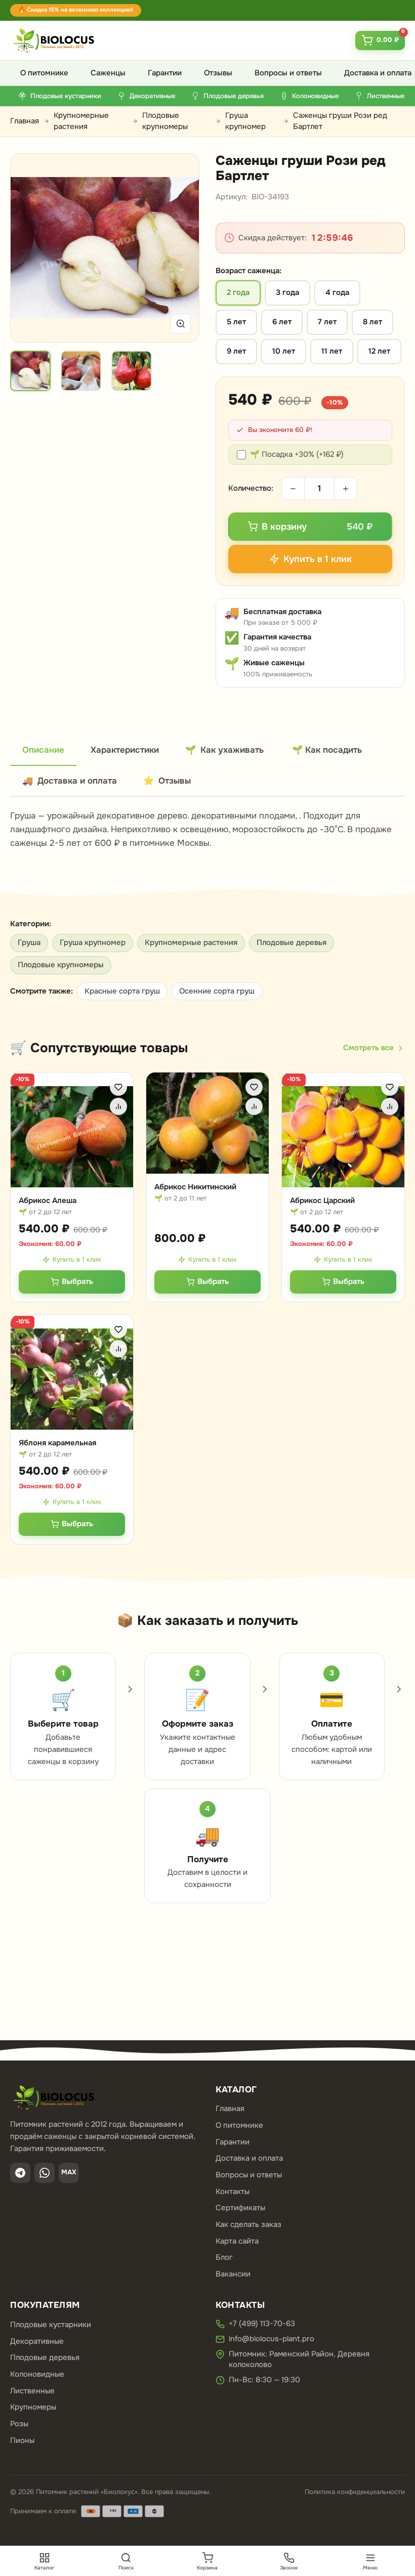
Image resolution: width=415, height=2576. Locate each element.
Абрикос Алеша (48, 1200)
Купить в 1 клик (77, 1259)
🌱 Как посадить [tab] (327, 750)
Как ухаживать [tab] (224, 750)
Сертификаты (240, 2208)
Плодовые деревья (292, 942)
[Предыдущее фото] (30, 248)
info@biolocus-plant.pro (272, 2339)
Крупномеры (33, 2407)
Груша (29, 942)
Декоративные (37, 2341)
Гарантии (165, 73)
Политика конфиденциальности (355, 2492)
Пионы (22, 2440)
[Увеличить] (181, 324)
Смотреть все (368, 1048)
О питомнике (44, 73)
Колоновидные (37, 2374)
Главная (25, 121)
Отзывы (218, 73)
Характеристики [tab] (125, 750)
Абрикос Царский (322, 1200)
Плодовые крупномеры (165, 121)
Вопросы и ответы (288, 73)
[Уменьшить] (293, 489)
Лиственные (32, 2391)
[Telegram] (20, 2173)
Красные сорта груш (122, 991)
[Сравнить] (118, 1106)
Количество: (251, 488)
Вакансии (233, 2274)
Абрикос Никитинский (195, 1187)
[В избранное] (118, 1087)
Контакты (233, 2192)
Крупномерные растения (81, 121)
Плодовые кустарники (51, 2325)
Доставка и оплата (249, 2158)
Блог (224, 2257)
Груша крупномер (245, 121)
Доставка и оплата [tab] (70, 781)
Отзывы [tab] (167, 781)
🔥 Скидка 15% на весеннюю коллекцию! (76, 10)
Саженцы (108, 73)
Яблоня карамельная (57, 1443)
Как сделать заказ (248, 2224)
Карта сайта (237, 2241)
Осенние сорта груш (217, 991)
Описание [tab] (43, 750)
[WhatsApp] (45, 2173)
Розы (19, 2424)
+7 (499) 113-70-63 (262, 2324)
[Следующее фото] (180, 248)
